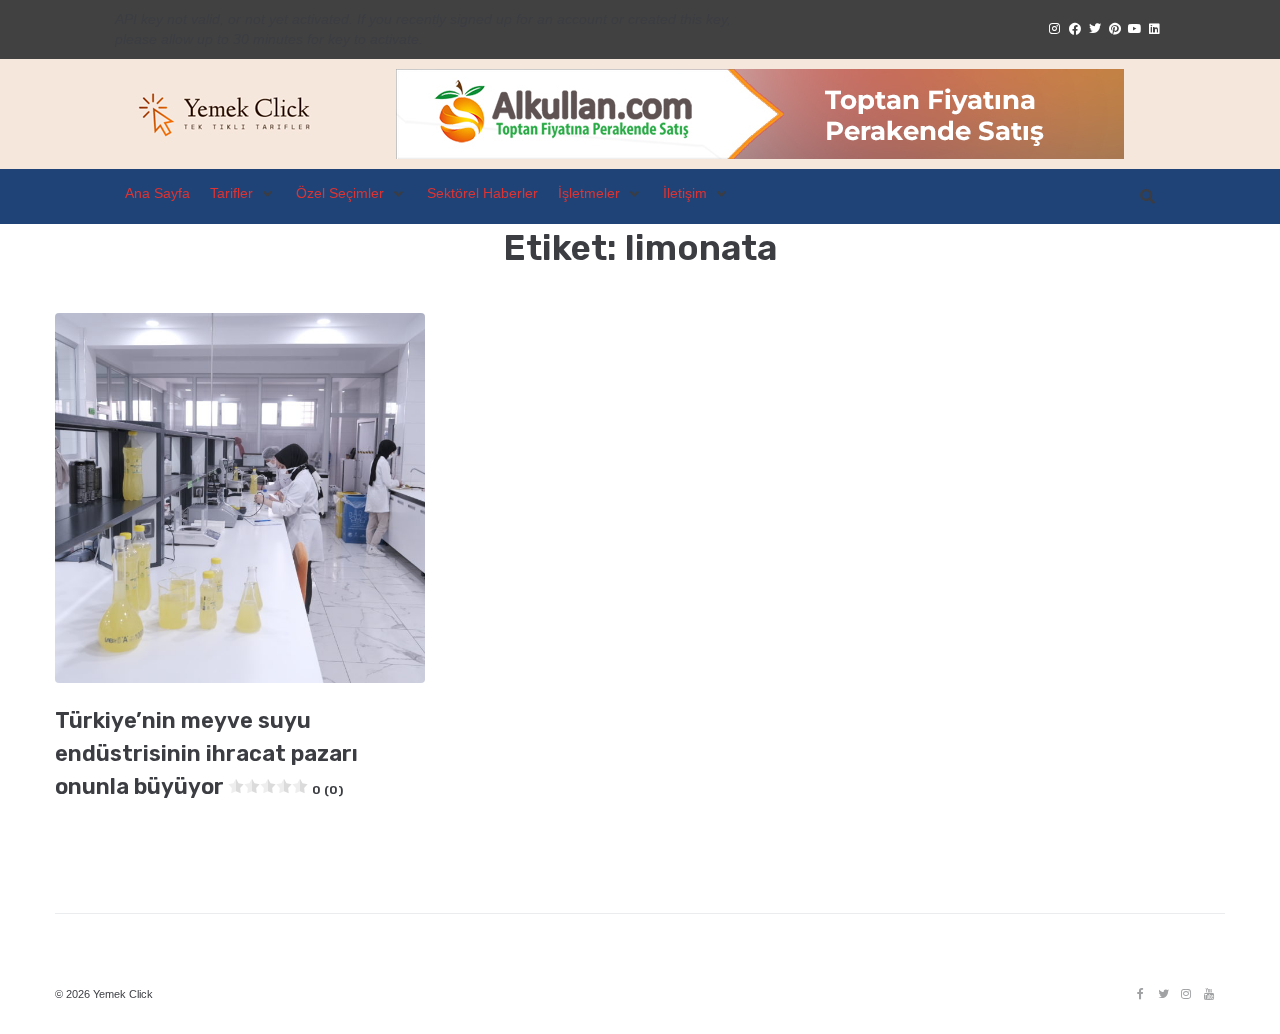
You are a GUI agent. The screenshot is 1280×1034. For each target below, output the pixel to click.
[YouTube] (1209, 994)
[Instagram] (1186, 994)
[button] (243, 194)
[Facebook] (1140, 994)
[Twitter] (1163, 994)
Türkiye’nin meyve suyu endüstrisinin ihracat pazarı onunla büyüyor (206, 753)
